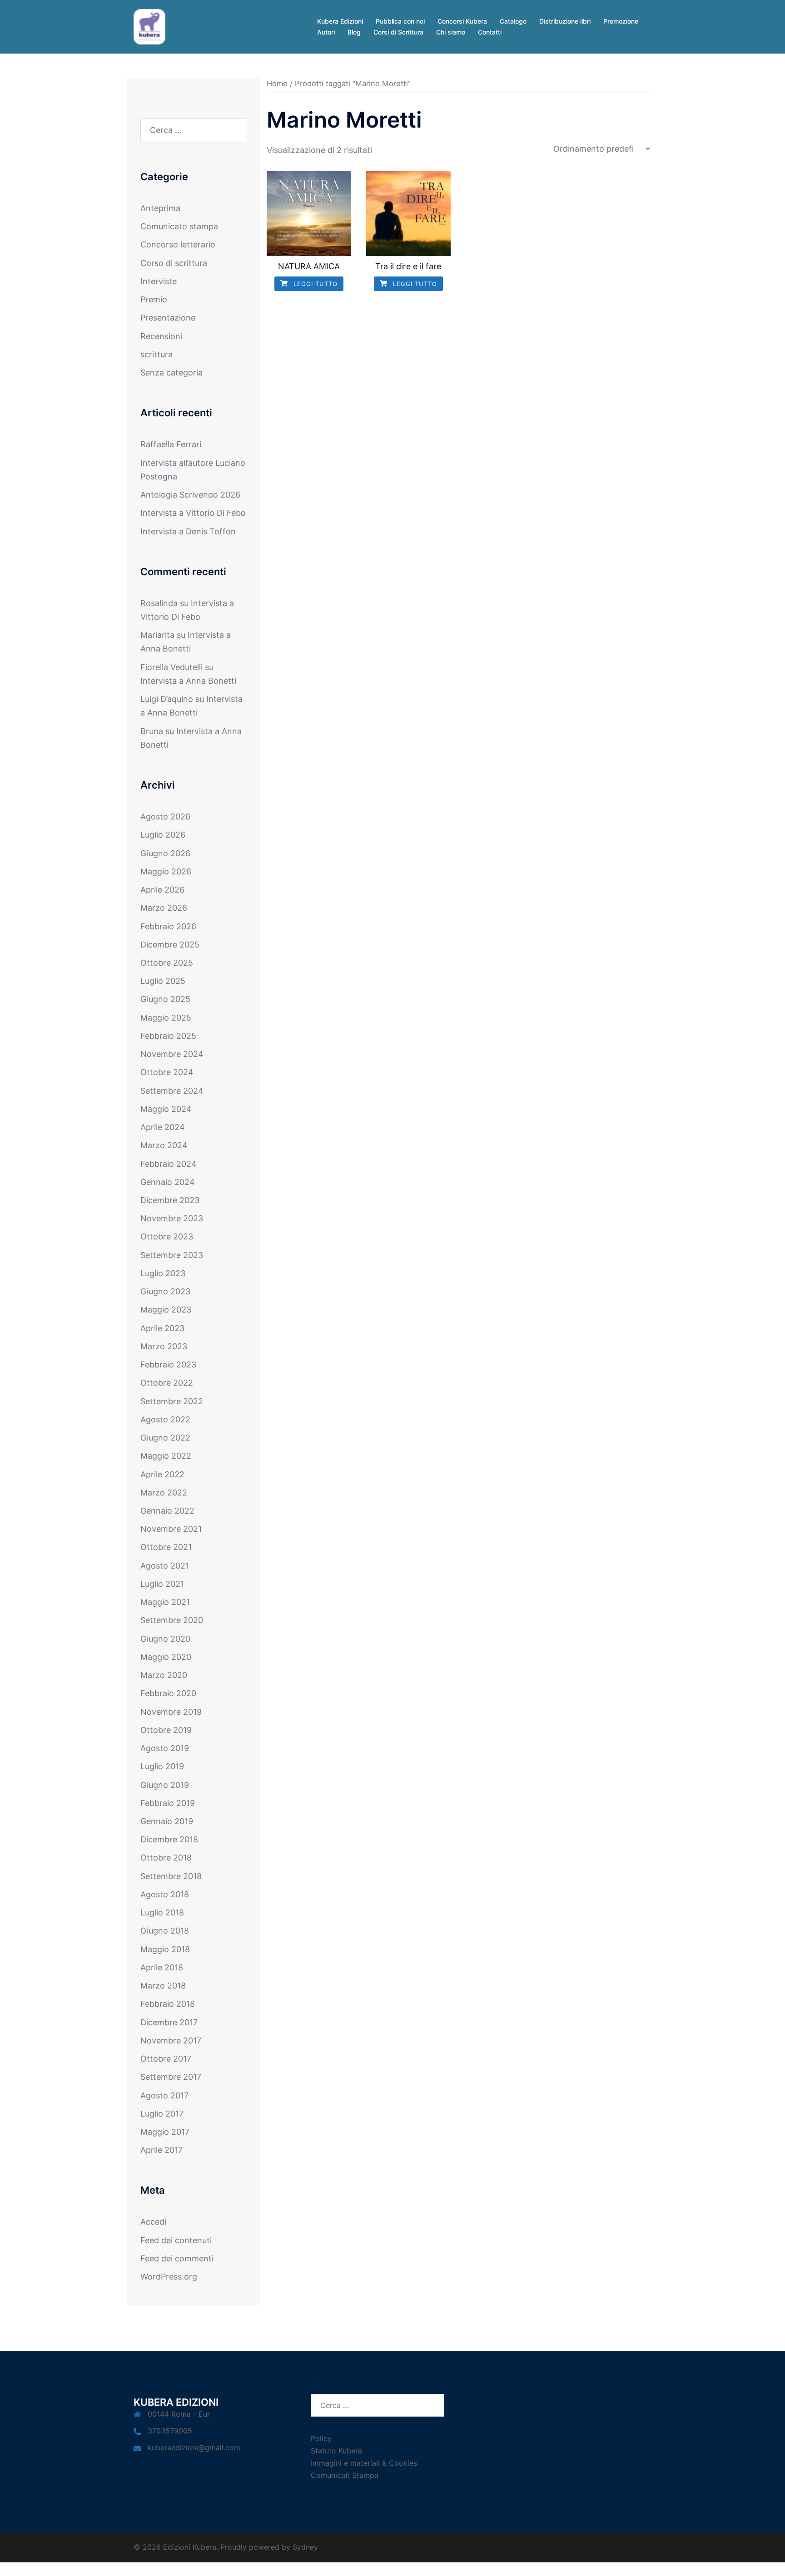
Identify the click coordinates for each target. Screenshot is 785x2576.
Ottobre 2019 (166, 1730)
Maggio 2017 (165, 2132)
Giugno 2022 (165, 1438)
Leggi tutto (314, 284)
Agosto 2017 (164, 2095)
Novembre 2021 (171, 1529)
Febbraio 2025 (168, 1036)
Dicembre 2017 (169, 2022)
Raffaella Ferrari (171, 444)
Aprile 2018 (162, 1967)
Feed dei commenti (177, 2258)
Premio (154, 299)
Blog (354, 32)
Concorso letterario (178, 244)
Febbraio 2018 (168, 2004)
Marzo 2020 (164, 1675)
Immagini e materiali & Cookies (364, 2463)
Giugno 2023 (165, 1291)
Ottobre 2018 (166, 1858)
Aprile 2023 (162, 1328)
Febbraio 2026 (168, 926)
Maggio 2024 (166, 1109)
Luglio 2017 (162, 2114)
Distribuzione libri (565, 21)
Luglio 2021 (162, 1584)
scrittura (157, 354)
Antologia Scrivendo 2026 (190, 495)
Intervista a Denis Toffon (188, 531)
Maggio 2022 (166, 1456)
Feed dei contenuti (176, 2240)
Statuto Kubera (336, 2451)
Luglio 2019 (162, 1766)
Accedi (153, 2222)
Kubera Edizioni (340, 21)
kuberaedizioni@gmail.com (194, 2448)
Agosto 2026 (165, 817)
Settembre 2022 (172, 1401)
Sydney (305, 2547)
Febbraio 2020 (168, 1693)
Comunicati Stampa (345, 2475)
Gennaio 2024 (168, 1182)
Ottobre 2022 (167, 1383)
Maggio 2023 (166, 1310)
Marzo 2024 (164, 1145)
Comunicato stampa (179, 226)
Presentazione (168, 318)
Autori (326, 32)
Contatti (490, 32)
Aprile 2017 (161, 2150)
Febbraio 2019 (168, 1803)
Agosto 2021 (165, 1566)
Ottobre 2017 (166, 2059)
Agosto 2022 (165, 1419)
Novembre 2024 (172, 1054)
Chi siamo (451, 32)
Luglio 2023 (163, 1273)
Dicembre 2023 (170, 1200)
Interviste (159, 281)
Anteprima (160, 208)
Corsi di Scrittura (398, 32)
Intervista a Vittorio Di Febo (193, 513)
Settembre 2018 (171, 1876)
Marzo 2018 (163, 1986)
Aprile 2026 (162, 890)
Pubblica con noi (400, 21)
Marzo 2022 (164, 1493)
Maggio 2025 (166, 1018)
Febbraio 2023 (168, 1364)
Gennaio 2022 (167, 1511)
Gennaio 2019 (167, 1821)
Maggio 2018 (165, 1949)
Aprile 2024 (163, 1127)
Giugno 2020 (165, 1639)
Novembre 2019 (171, 1712)
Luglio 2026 (163, 835)
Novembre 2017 (171, 2041)
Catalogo (513, 21)
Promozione (621, 21)
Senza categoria (171, 373)
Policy (321, 2438)
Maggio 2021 (165, 1602)
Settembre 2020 (172, 1620)
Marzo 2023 (164, 1346)
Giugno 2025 (165, 999)
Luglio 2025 (163, 981)
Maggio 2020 (166, 1657)
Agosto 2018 (165, 1894)
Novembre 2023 (172, 1218)
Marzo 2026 (164, 908)
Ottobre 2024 (167, 1072)
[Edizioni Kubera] (149, 26)
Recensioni (161, 336)
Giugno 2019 (165, 1785)
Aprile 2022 (162, 1474)
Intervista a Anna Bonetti (188, 681)
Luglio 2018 (162, 1912)
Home (277, 84)
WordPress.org (169, 2277)
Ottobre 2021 (166, 1547)
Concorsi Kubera (462, 21)
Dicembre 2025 (170, 945)
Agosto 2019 (165, 1748)
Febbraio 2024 (169, 1164)
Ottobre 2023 (167, 1236)
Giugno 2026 (165, 853)
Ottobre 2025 (167, 963)
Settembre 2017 (171, 2077)
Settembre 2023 (172, 1255)
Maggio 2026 (166, 871)
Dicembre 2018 (169, 1839)
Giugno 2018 (165, 1931)
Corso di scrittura (174, 263)
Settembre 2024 (172, 1091)
